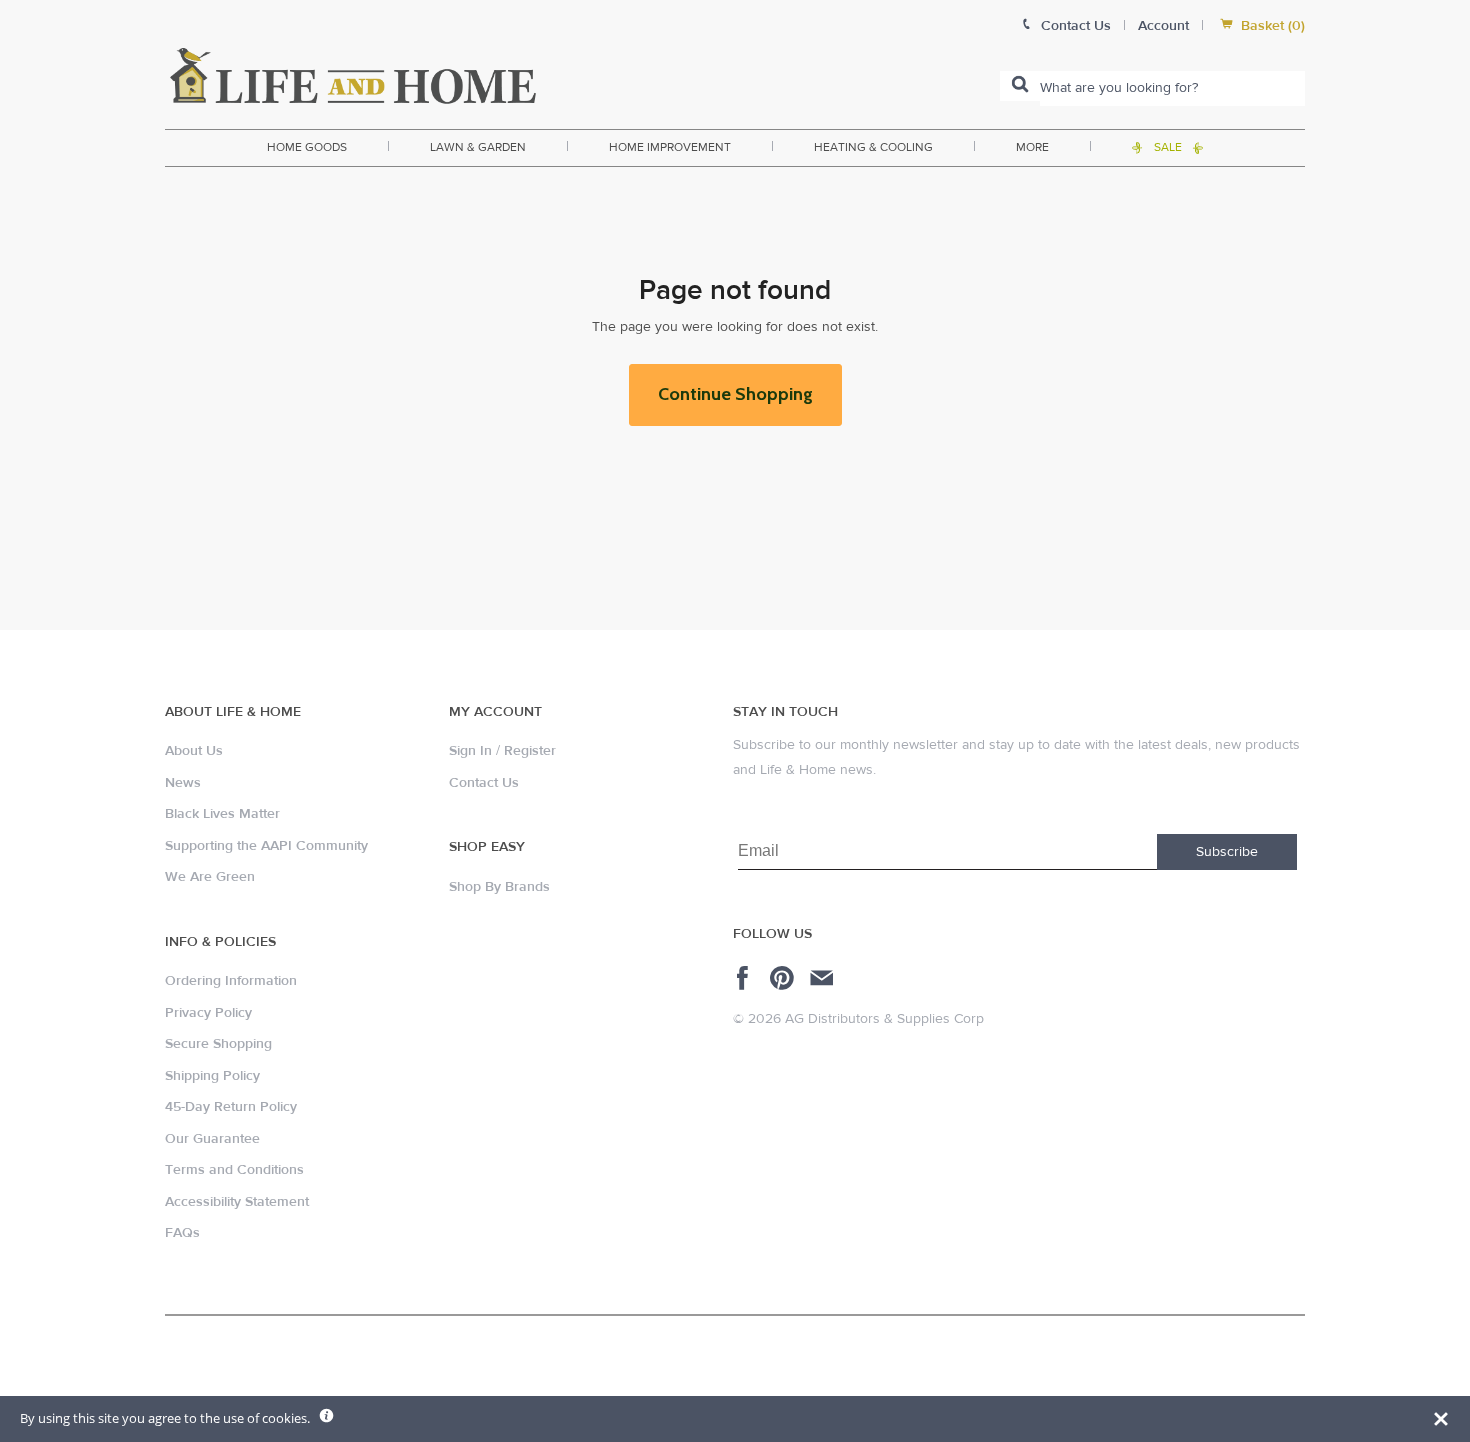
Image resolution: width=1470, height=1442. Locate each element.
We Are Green (210, 877)
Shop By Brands (499, 887)
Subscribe (1227, 852)
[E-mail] (823, 978)
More (1032, 147)
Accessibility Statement (237, 1202)
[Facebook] (745, 978)
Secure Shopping (218, 1044)
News (183, 783)
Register (530, 751)
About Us (194, 751)
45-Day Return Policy (231, 1107)
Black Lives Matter (222, 814)
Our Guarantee (212, 1139)
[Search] (1020, 86)
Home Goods (307, 147)
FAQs (182, 1233)
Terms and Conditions (234, 1170)
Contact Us (484, 783)
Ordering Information (231, 981)
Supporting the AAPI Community (266, 846)
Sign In (470, 751)
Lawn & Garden (478, 147)
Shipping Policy (212, 1076)
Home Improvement (670, 147)
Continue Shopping (735, 394)
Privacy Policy (208, 1013)
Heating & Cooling (873, 147)
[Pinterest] (784, 978)
